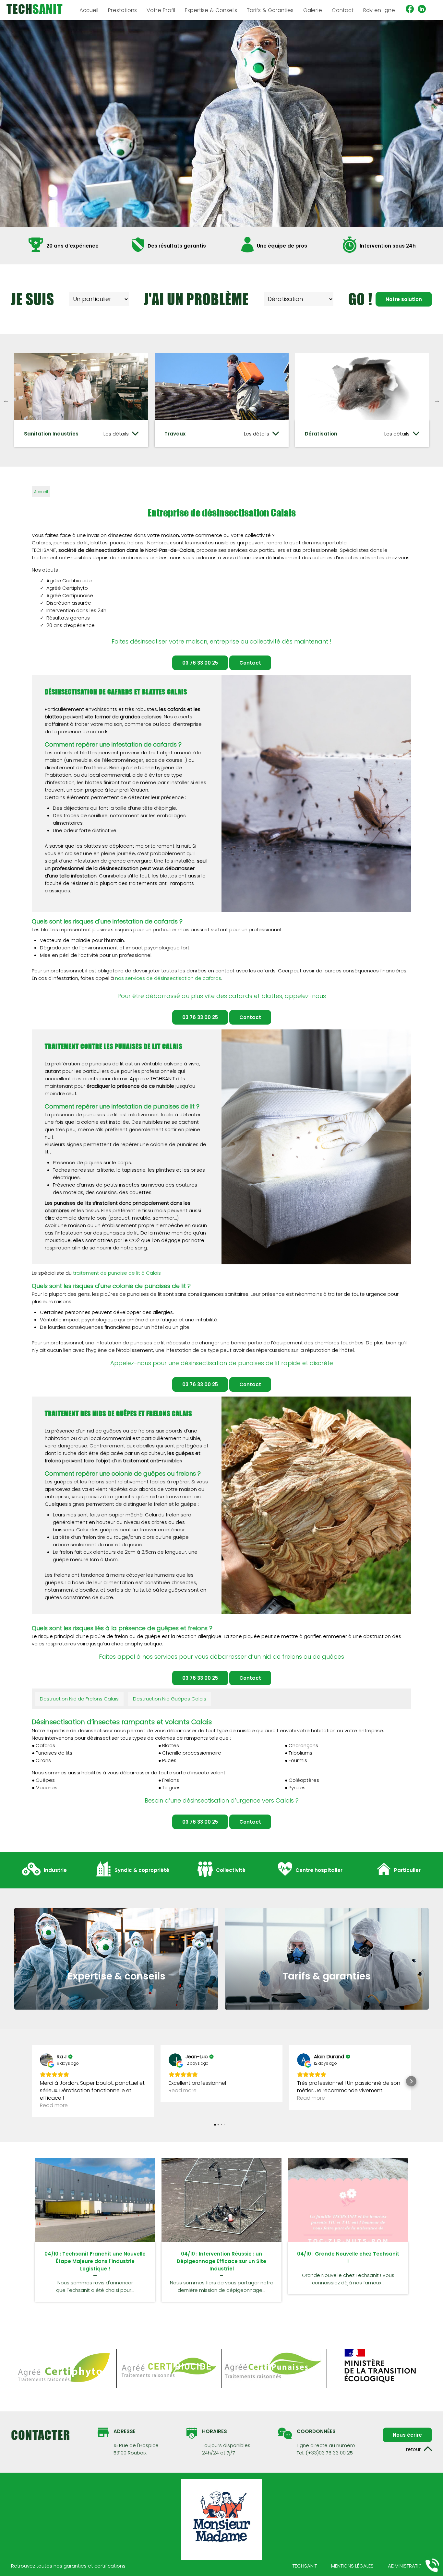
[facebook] (410, 10)
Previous (6, 400)
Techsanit (305, 2566)
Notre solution (404, 299)
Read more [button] (54, 2105)
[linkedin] (422, 10)
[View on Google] (46, 2060)
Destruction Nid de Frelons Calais (79, 1699)
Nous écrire (407, 2435)
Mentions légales (352, 2566)
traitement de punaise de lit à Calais (117, 1273)
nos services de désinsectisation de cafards (168, 978)
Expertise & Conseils (211, 10)
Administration (407, 2566)
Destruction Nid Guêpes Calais (170, 1699)
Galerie (313, 10)
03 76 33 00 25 (200, 663)
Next (437, 400)
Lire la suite (95, 2200)
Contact (343, 10)
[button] (32, 2081)
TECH (35, 9)
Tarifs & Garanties (270, 10)
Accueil (41, 492)
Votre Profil (161, 10)
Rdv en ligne (379, 10)
